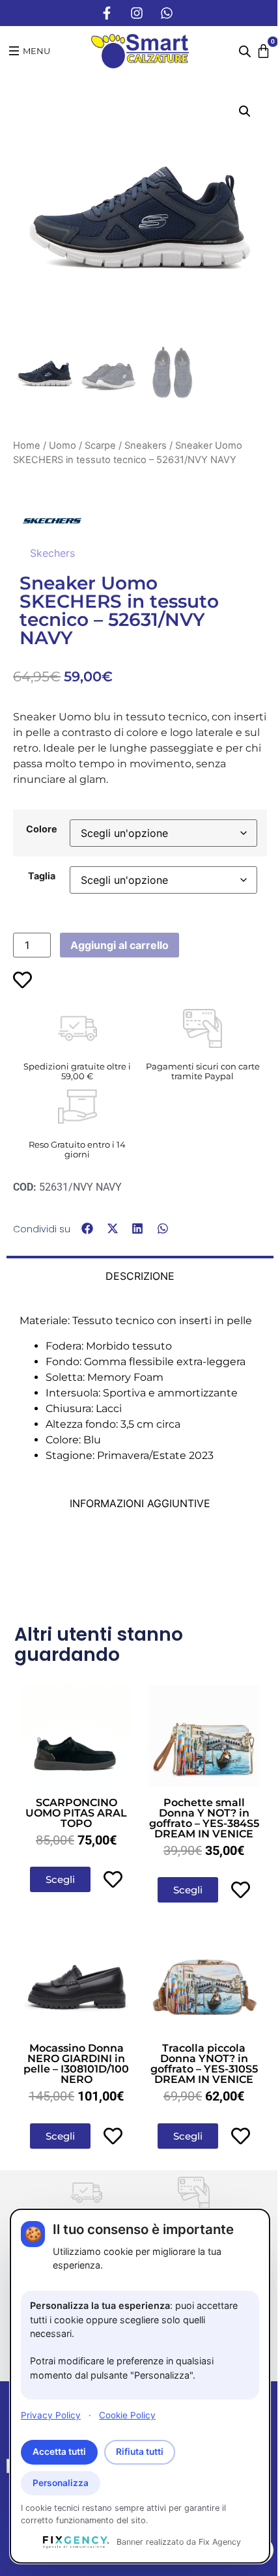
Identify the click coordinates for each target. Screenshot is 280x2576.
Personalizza (61, 2483)
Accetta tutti (59, 2452)
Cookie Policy (127, 2415)
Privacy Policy (51, 2415)
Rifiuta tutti (140, 2452)
